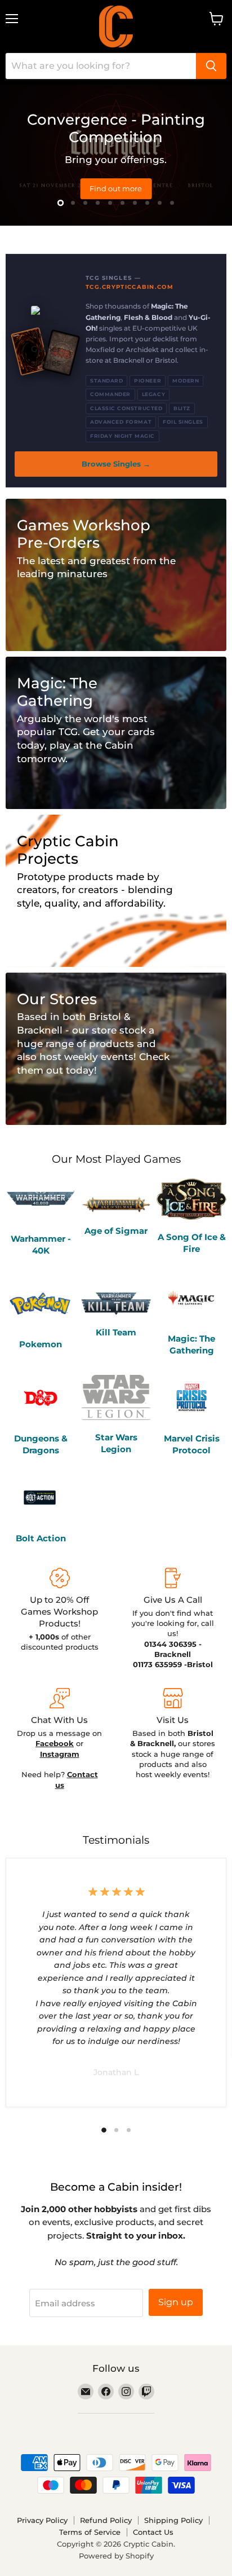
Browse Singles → (116, 464)
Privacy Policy (42, 2520)
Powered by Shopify (116, 2556)
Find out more (116, 188)
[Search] (211, 66)
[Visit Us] (173, 1739)
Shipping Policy (173, 2520)
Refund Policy (106, 2520)
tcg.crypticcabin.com (130, 287)
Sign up (176, 2302)
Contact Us (153, 2532)
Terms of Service (90, 2532)
